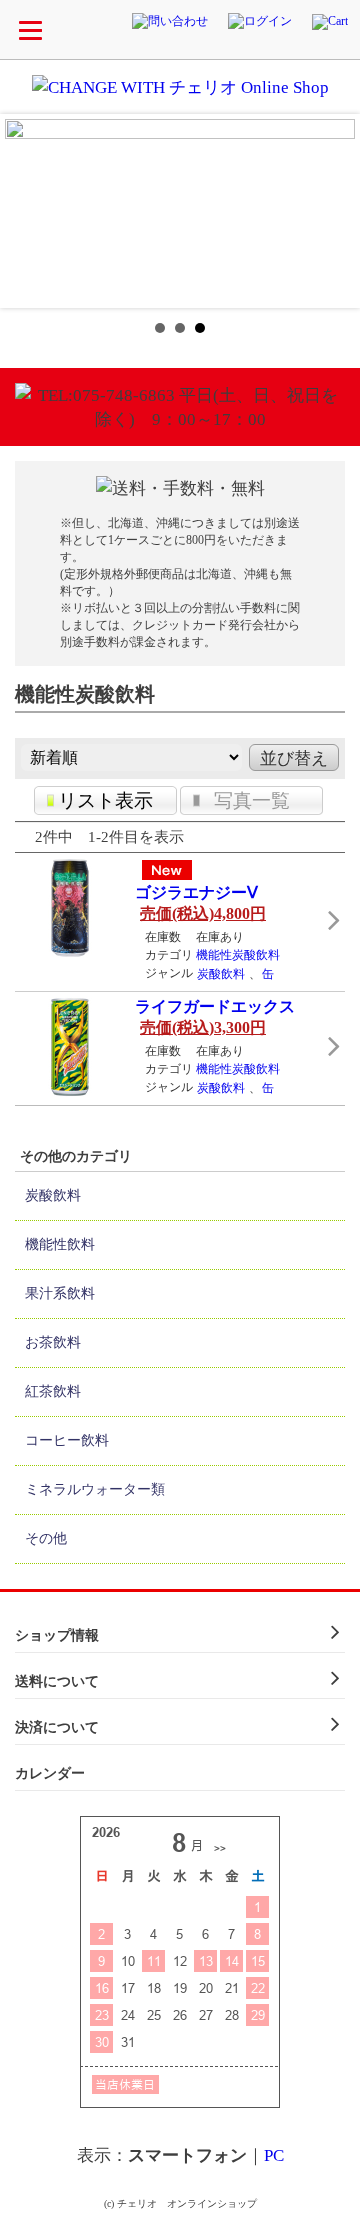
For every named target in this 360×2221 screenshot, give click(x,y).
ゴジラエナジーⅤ (196, 892)
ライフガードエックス (215, 1006)
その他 (46, 1538)
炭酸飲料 (221, 974)
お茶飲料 (53, 1342)
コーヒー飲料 (67, 1440)
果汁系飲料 (60, 1293)
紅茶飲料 (53, 1391)
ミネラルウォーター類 (95, 1489)
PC (274, 2155)
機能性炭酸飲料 (238, 955)
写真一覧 (252, 800)
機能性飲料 (60, 1244)
